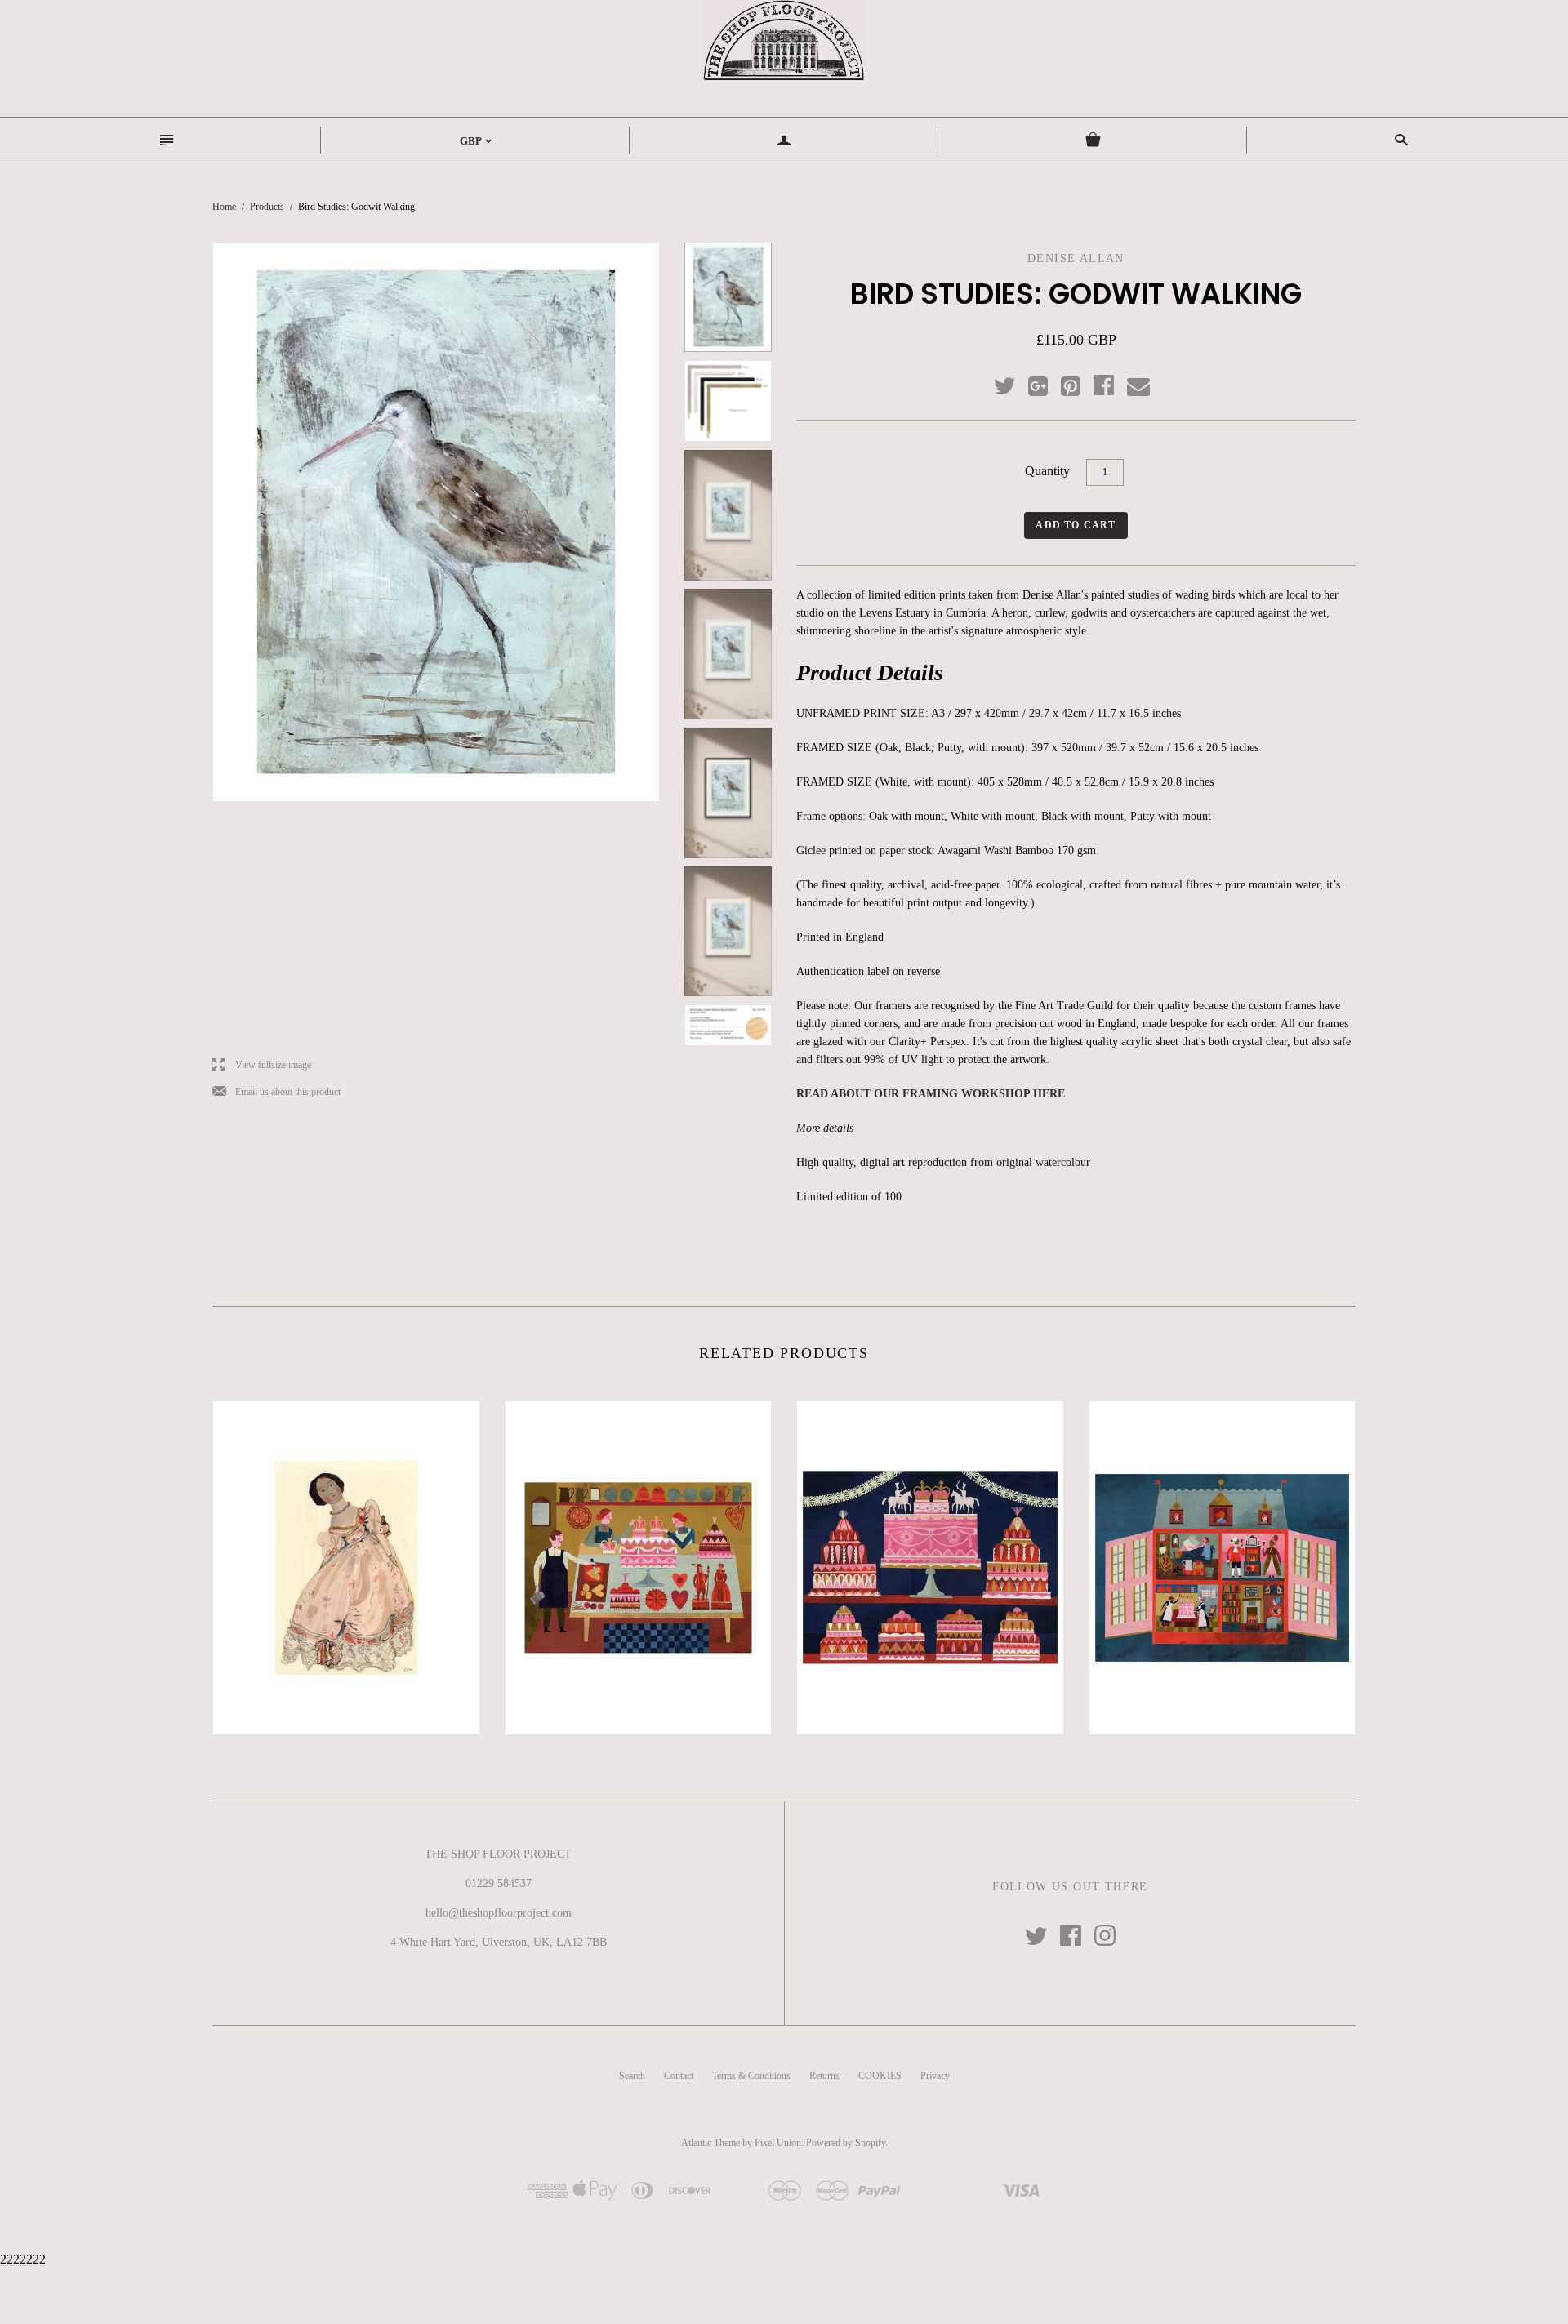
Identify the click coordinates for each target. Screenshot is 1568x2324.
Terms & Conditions (751, 2076)
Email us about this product (276, 1092)
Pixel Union (778, 2143)
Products (267, 207)
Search (632, 2076)
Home (224, 207)
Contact (679, 2076)
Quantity (1047, 471)
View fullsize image (262, 1065)
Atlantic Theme (710, 2143)
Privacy (935, 2076)
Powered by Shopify (846, 2143)
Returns (824, 2076)
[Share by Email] (1137, 387)
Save (1079, 383)
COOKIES (880, 2076)
